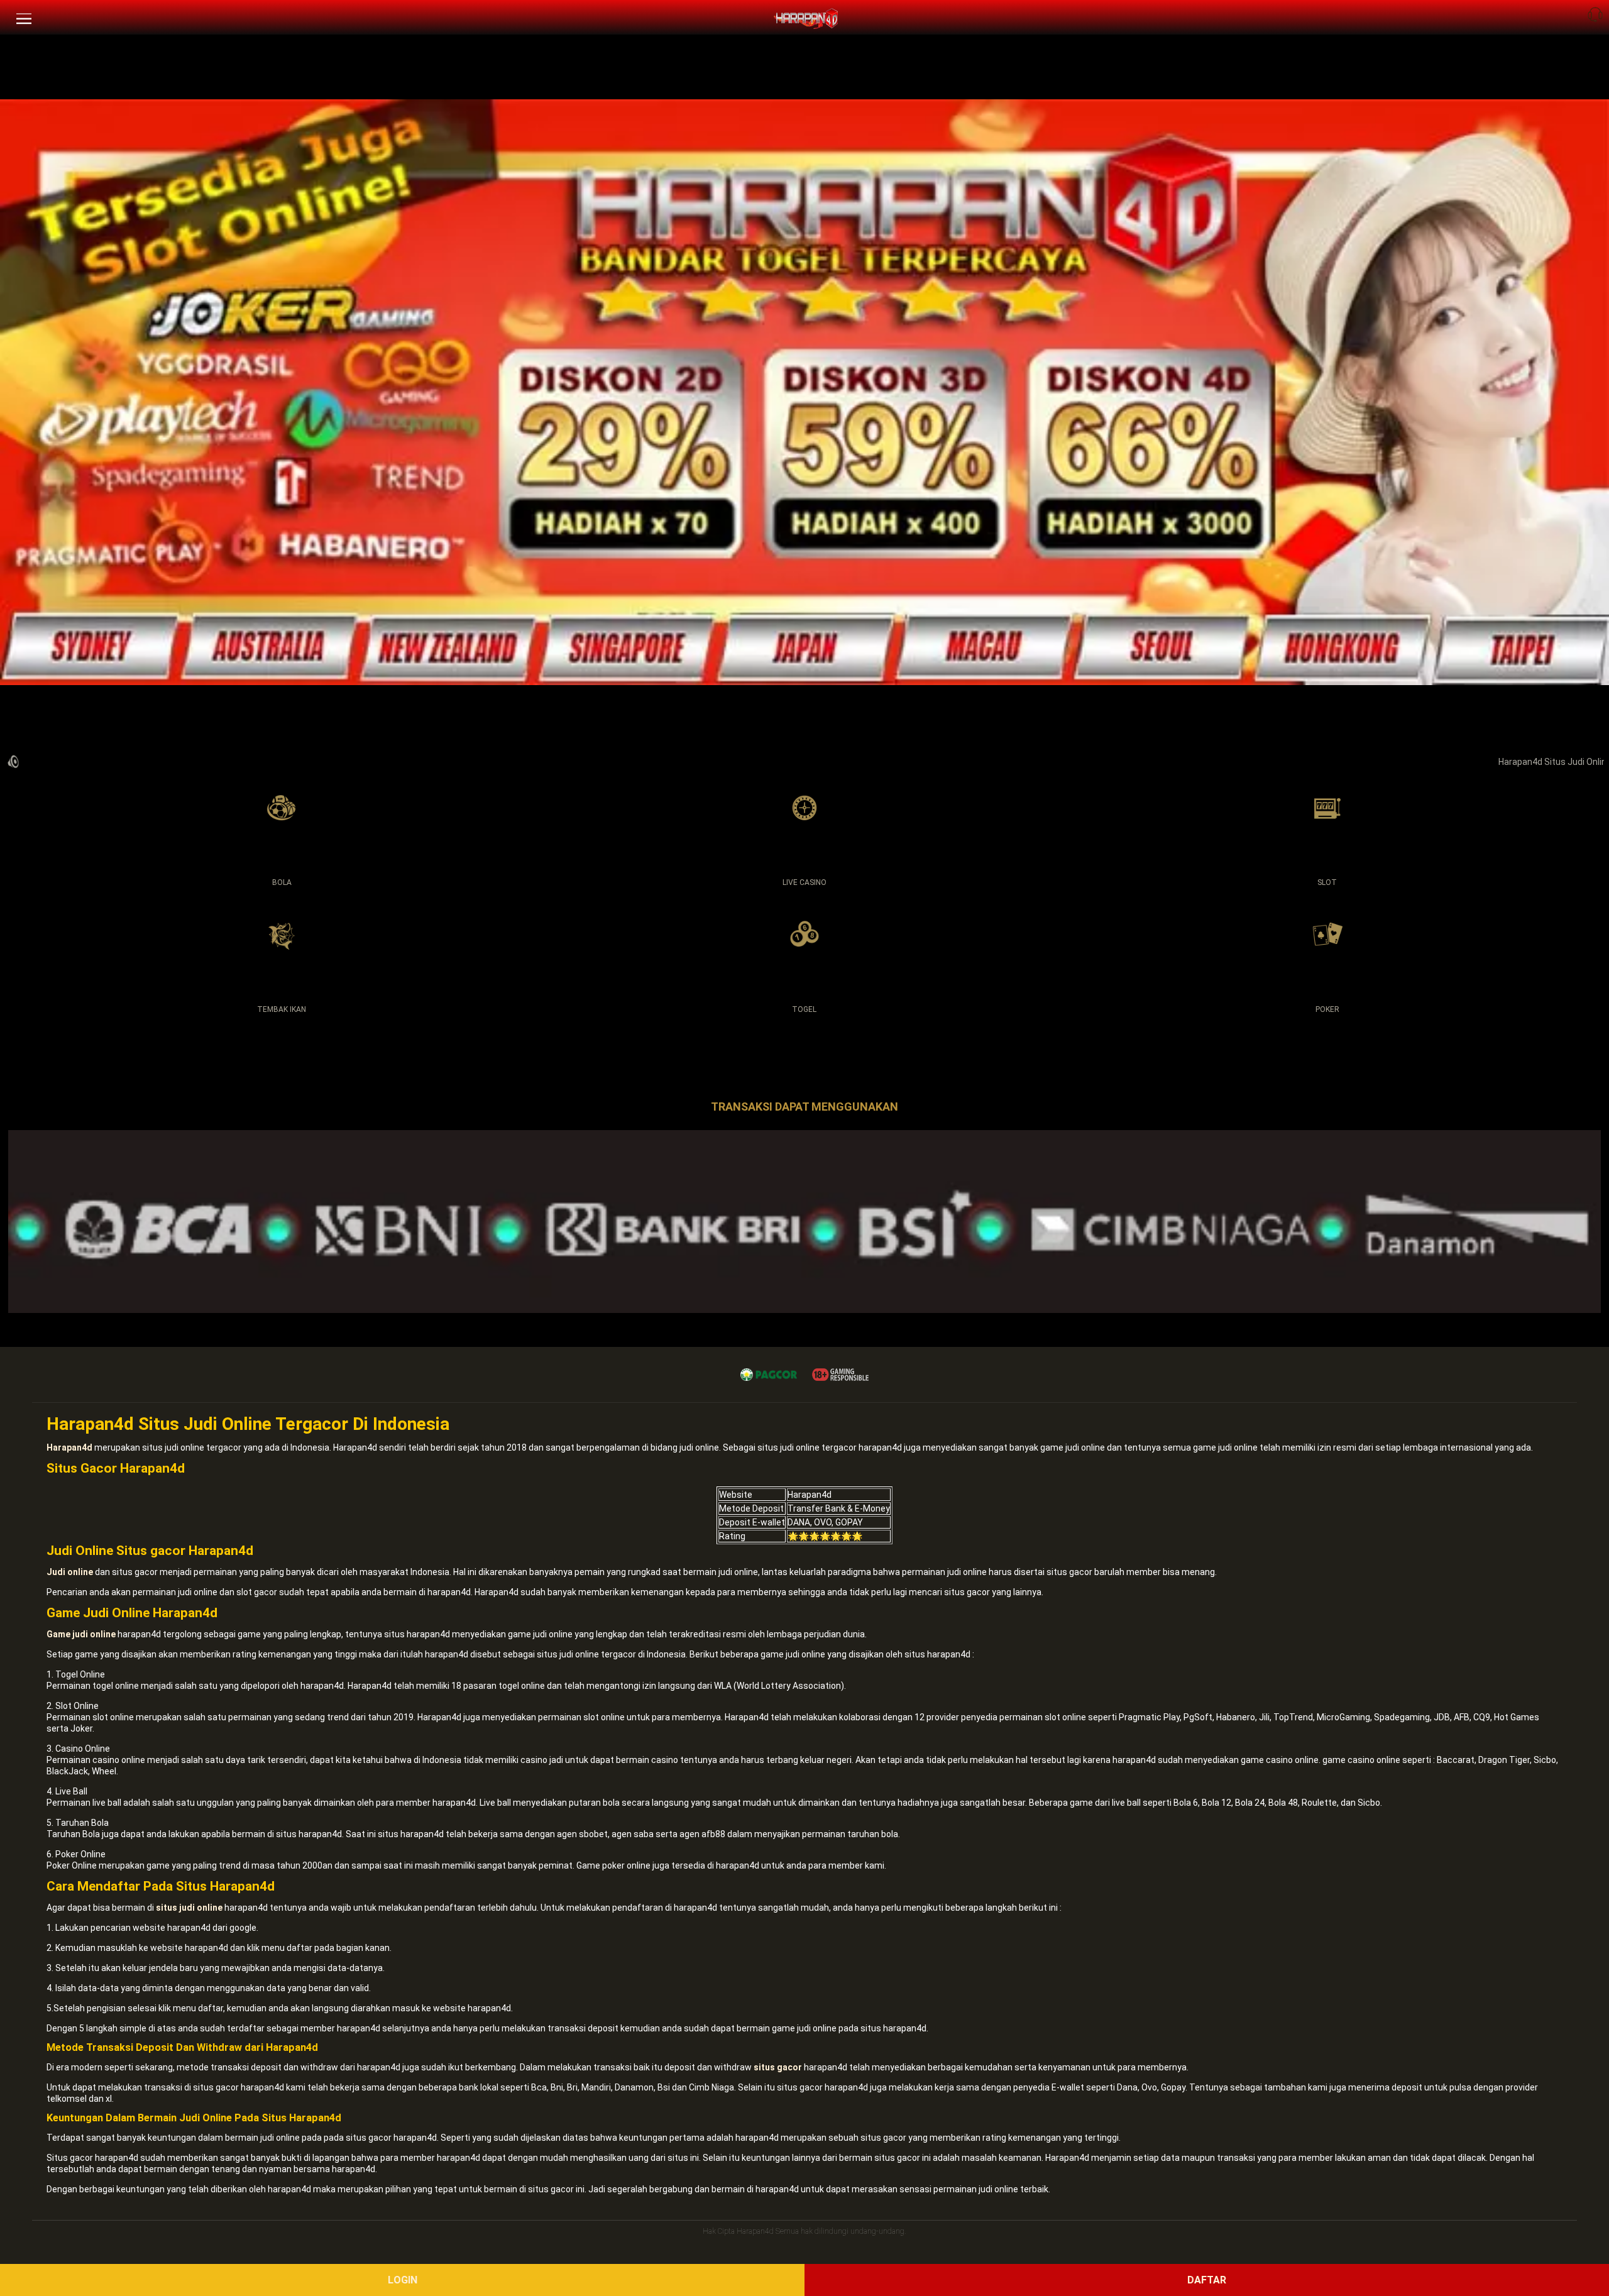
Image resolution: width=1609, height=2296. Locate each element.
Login (403, 2280)
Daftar (1207, 2280)
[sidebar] (24, 19)
